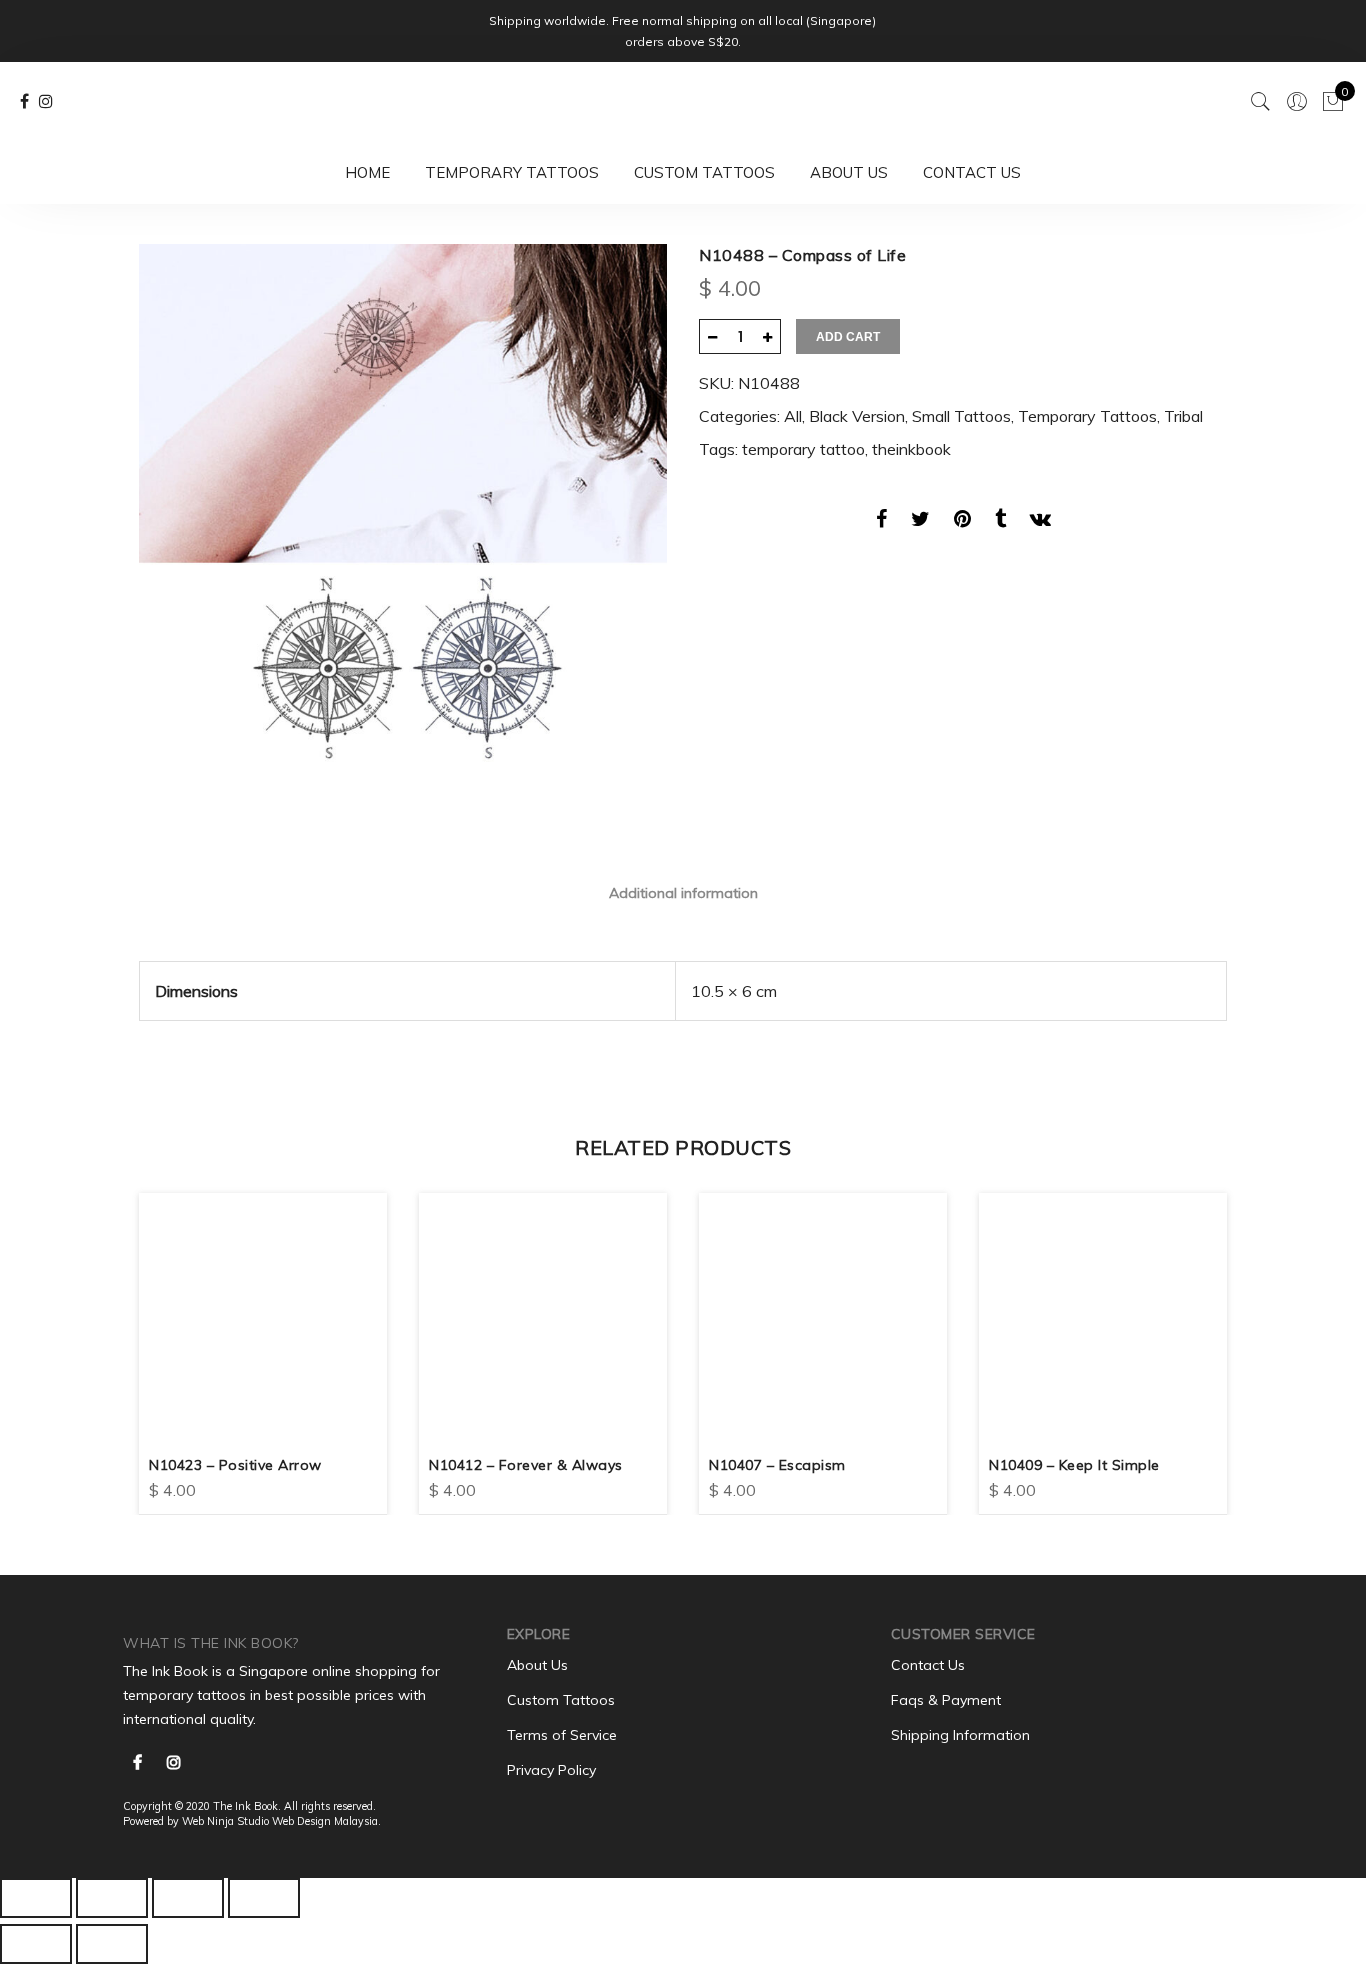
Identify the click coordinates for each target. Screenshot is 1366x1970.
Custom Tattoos (704, 172)
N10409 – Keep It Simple (1074, 1465)
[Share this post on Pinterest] (962, 522)
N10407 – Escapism (777, 1465)
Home (367, 172)
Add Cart (848, 337)
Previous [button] (157, 1339)
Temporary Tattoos (512, 172)
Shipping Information (960, 1735)
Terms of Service (562, 1735)
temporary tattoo (803, 449)
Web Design (301, 1821)
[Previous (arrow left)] (36, 1944)
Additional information (683, 893)
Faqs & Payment (946, 1700)
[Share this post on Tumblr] (1000, 522)
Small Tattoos (961, 416)
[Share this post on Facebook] (881, 522)
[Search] (1261, 102)
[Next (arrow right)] (112, 1944)
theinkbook (911, 449)
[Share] (112, 1898)
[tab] (683, 892)
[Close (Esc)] (36, 1898)
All (793, 416)
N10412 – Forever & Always (526, 1465)
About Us (849, 172)
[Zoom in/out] (264, 1898)
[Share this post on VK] (1040, 522)
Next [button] (1209, 1339)
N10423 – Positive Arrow (235, 1465)
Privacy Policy (551, 1770)
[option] (403, 508)
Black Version (857, 416)
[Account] (1297, 102)
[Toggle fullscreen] (188, 1898)
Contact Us (972, 172)
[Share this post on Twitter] (920, 522)
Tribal (1183, 416)
